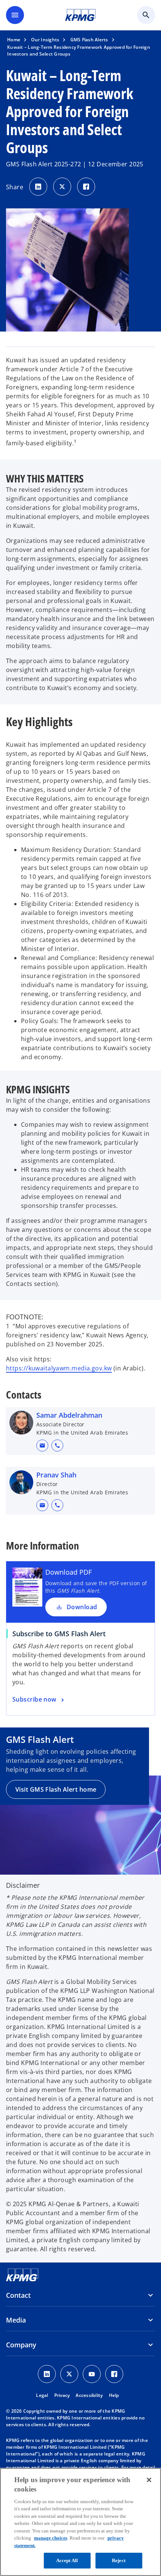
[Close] (149, 2480)
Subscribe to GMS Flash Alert (59, 1634)
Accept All (67, 2560)
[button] (42, 1446)
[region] (80, 2522)
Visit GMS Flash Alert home (56, 1789)
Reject (119, 2560)
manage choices (51, 2538)
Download (82, 1607)
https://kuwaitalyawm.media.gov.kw (59, 1368)
